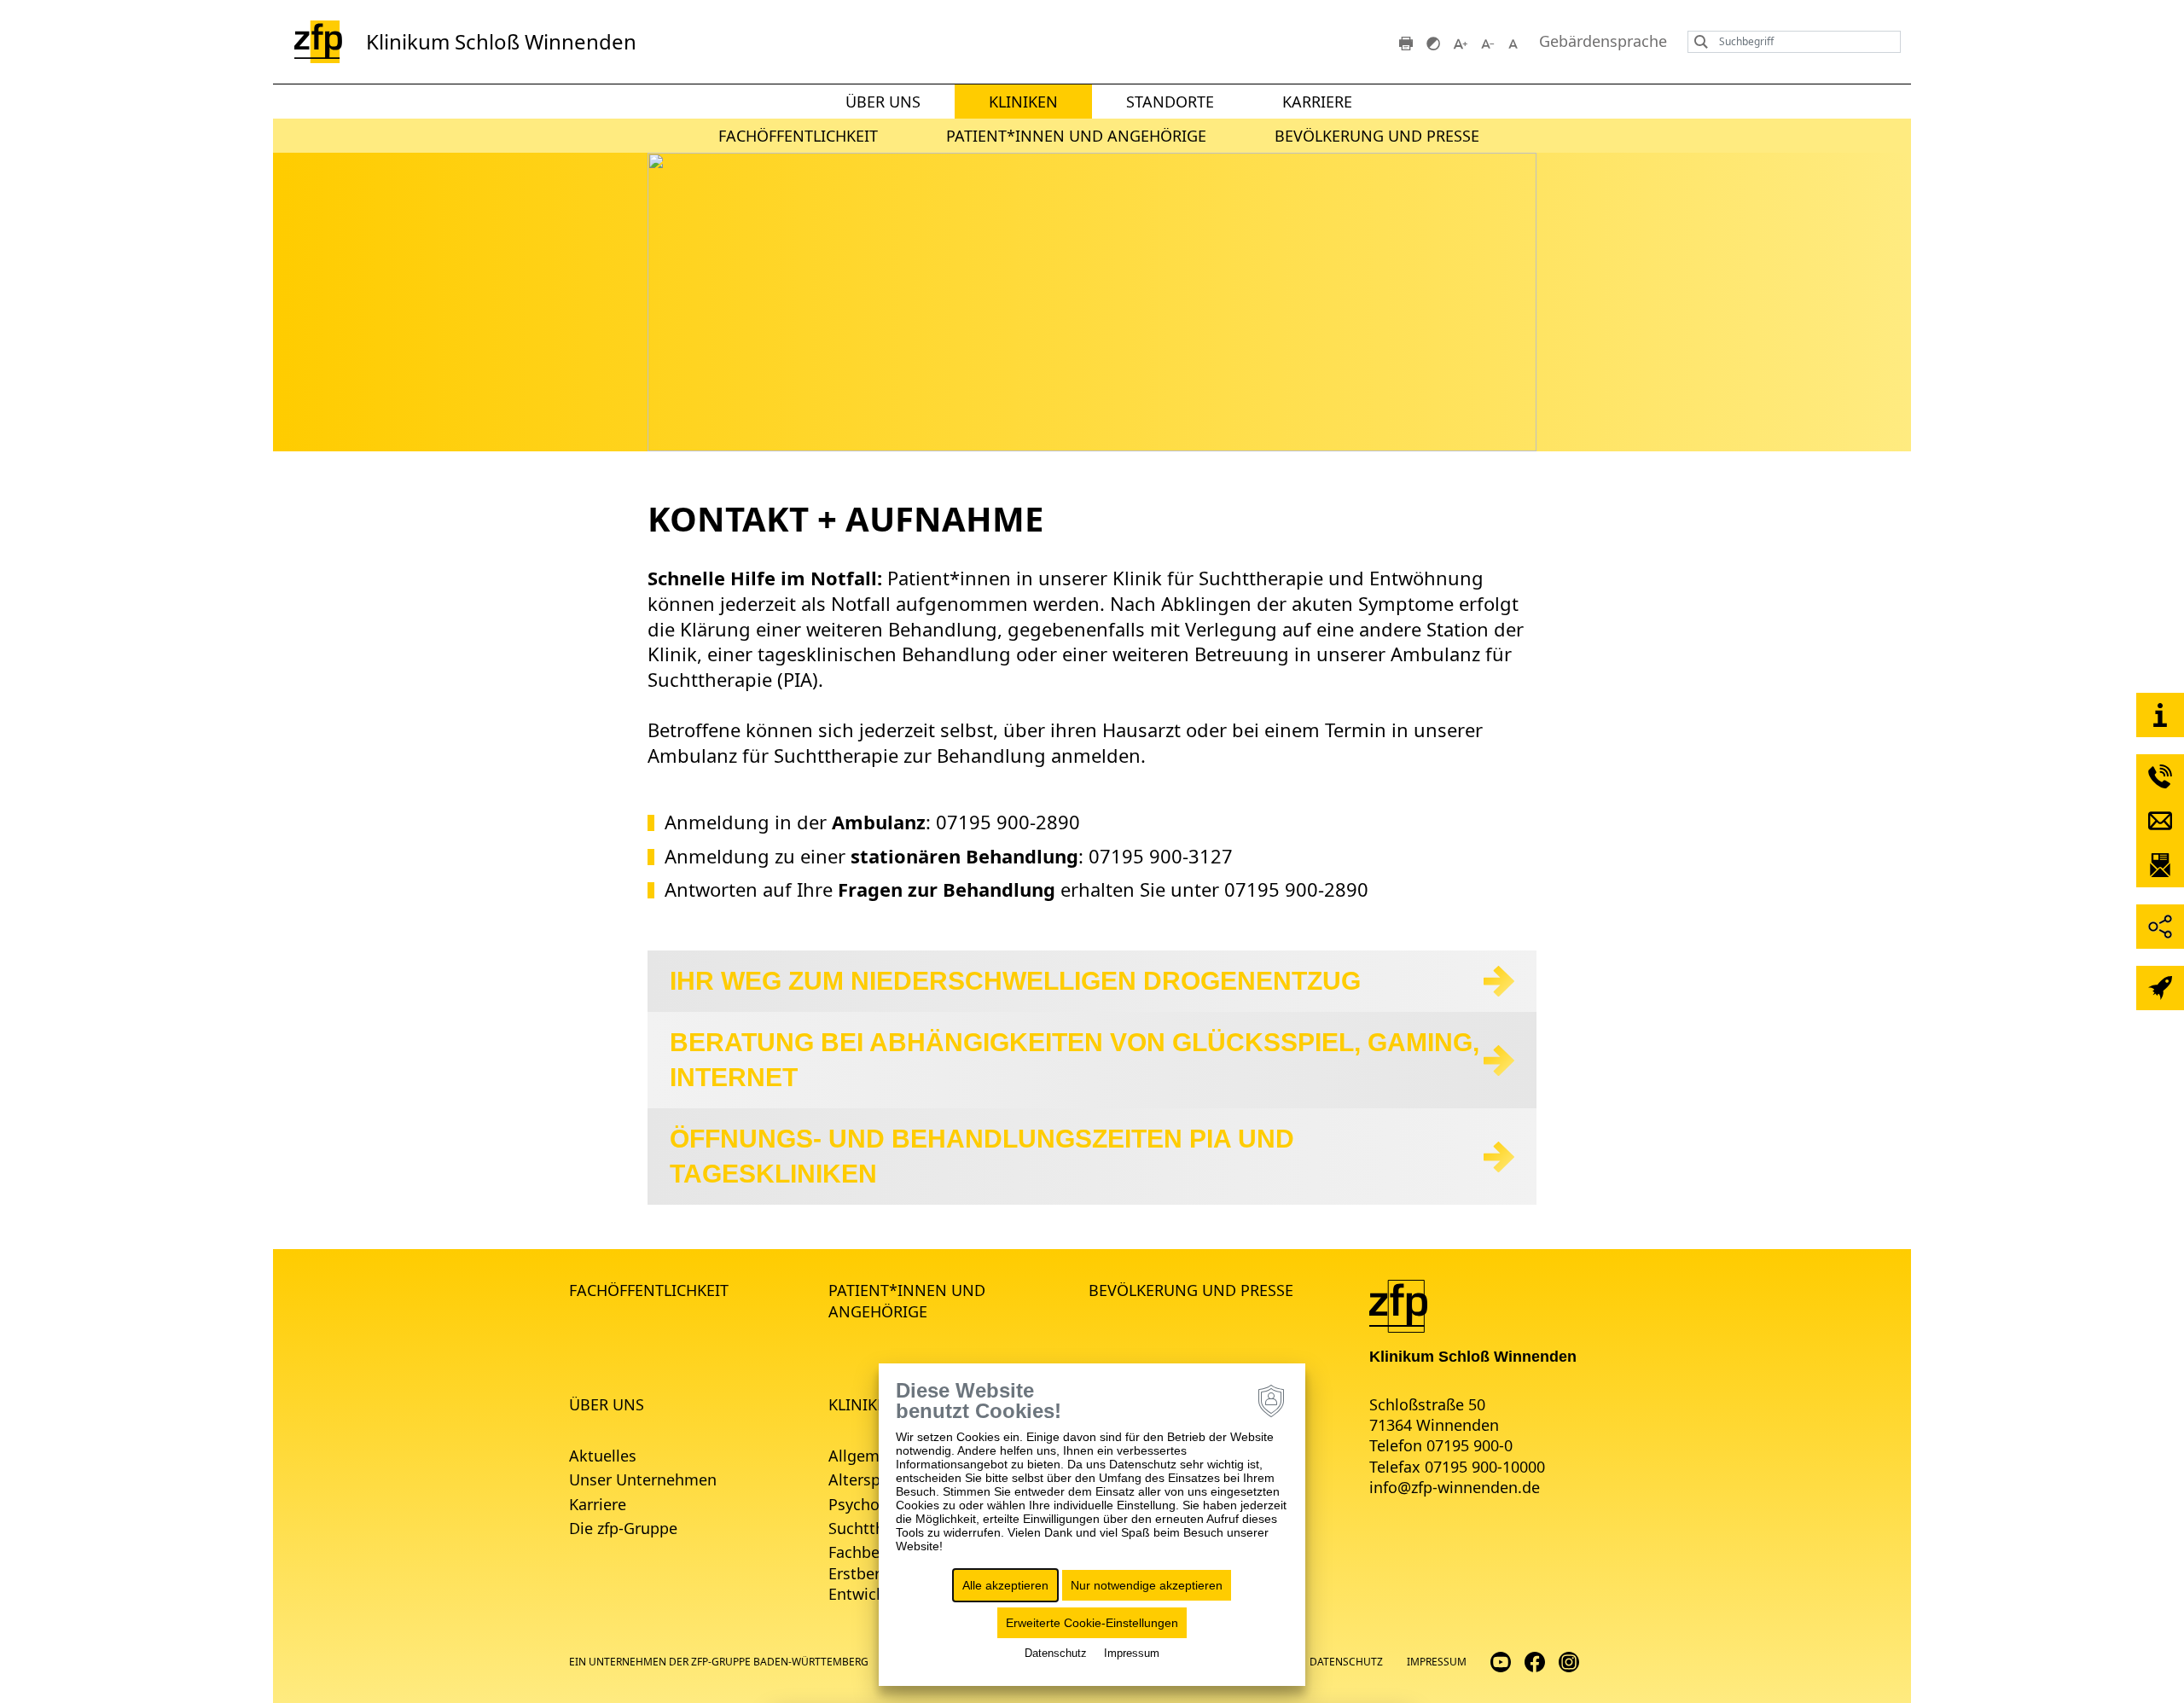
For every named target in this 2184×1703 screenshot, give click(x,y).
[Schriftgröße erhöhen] (1461, 42)
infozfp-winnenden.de (1455, 1487)
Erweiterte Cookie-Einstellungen (1092, 1623)
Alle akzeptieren (1005, 1585)
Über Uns (883, 102)
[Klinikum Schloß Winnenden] (1398, 1305)
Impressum (1437, 1662)
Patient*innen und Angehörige (1076, 136)
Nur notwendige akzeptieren (1147, 1585)
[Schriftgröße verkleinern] (1488, 42)
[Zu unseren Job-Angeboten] (2160, 988)
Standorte (1170, 102)
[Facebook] (1535, 1661)
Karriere (1317, 102)
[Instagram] (1569, 1661)
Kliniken (1023, 102)
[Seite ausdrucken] (1406, 42)
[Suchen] (1697, 42)
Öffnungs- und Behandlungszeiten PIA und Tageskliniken (982, 1156)
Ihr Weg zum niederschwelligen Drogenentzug (1015, 981)
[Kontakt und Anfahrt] (2160, 715)
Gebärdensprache (1603, 41)
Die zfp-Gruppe (623, 1528)
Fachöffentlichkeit (798, 136)
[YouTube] (1501, 1661)
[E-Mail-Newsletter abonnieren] (2160, 865)
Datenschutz (1346, 1662)
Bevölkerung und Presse (1377, 136)
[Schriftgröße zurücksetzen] (1515, 42)
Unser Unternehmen (643, 1479)
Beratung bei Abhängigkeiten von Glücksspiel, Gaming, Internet (1075, 1060)
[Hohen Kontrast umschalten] (1433, 42)
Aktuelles (603, 1456)
